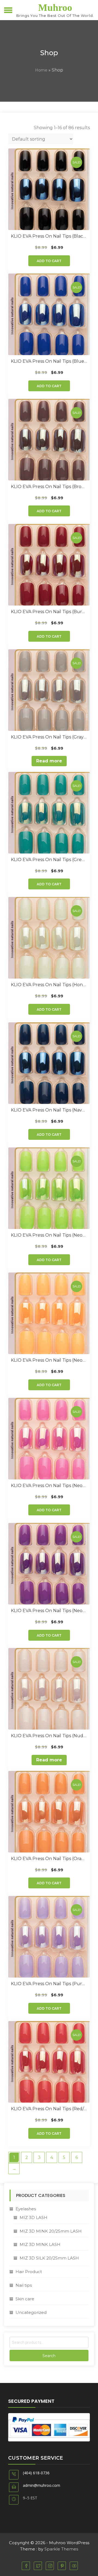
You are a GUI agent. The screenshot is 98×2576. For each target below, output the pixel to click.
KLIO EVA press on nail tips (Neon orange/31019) (49, 1360)
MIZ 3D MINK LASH (40, 2244)
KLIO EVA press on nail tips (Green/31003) (49, 860)
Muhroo (55, 8)
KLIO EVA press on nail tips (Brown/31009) (49, 487)
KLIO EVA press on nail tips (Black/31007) (49, 236)
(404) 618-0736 (36, 2473)
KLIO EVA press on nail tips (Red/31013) (49, 2109)
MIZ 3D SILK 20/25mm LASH (49, 2258)
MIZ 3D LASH (33, 2217)
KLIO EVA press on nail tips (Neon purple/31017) (49, 1611)
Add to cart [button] (49, 261)
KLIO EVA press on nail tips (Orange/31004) (49, 1859)
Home (41, 70)
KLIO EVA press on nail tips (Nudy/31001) (49, 1736)
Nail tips (24, 2285)
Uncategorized (31, 2312)
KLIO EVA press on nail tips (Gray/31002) (49, 737)
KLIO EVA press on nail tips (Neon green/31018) (49, 1235)
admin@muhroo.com (42, 2485)
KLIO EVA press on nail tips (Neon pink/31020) (49, 1486)
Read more (49, 761)
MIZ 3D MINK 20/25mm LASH (51, 2231)
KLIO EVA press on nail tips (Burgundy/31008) (49, 612)
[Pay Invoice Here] (49, 2427)
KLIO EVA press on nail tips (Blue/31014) (49, 361)
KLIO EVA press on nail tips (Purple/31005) (49, 1984)
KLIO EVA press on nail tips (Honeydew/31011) (49, 985)
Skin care (25, 2299)
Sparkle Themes (61, 2549)
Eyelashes (26, 2209)
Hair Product (29, 2272)
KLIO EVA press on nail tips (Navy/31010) (49, 1110)
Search (49, 2356)
